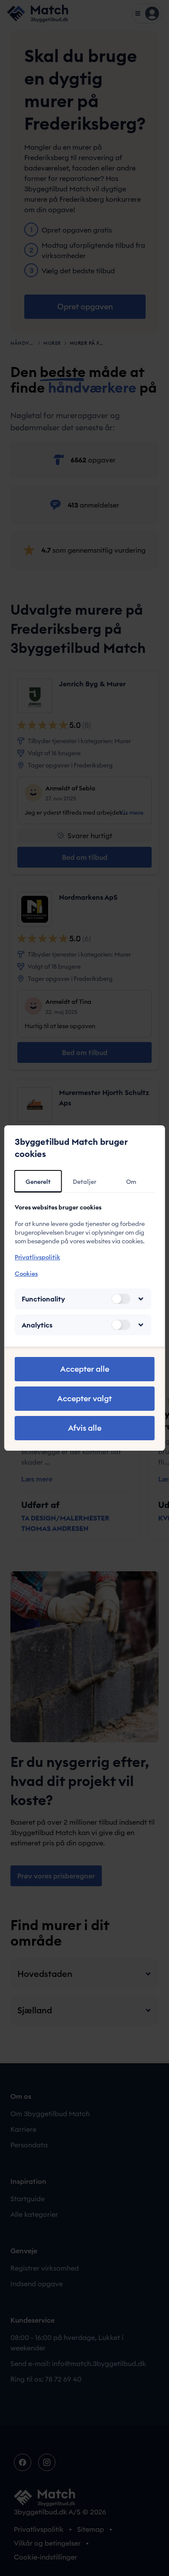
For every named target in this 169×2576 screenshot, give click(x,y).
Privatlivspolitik (37, 1257)
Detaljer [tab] (84, 1182)
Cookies (26, 1274)
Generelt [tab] (38, 1182)
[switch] (120, 1299)
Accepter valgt (84, 1398)
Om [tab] (131, 1182)
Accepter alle (85, 1369)
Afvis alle (85, 1428)
